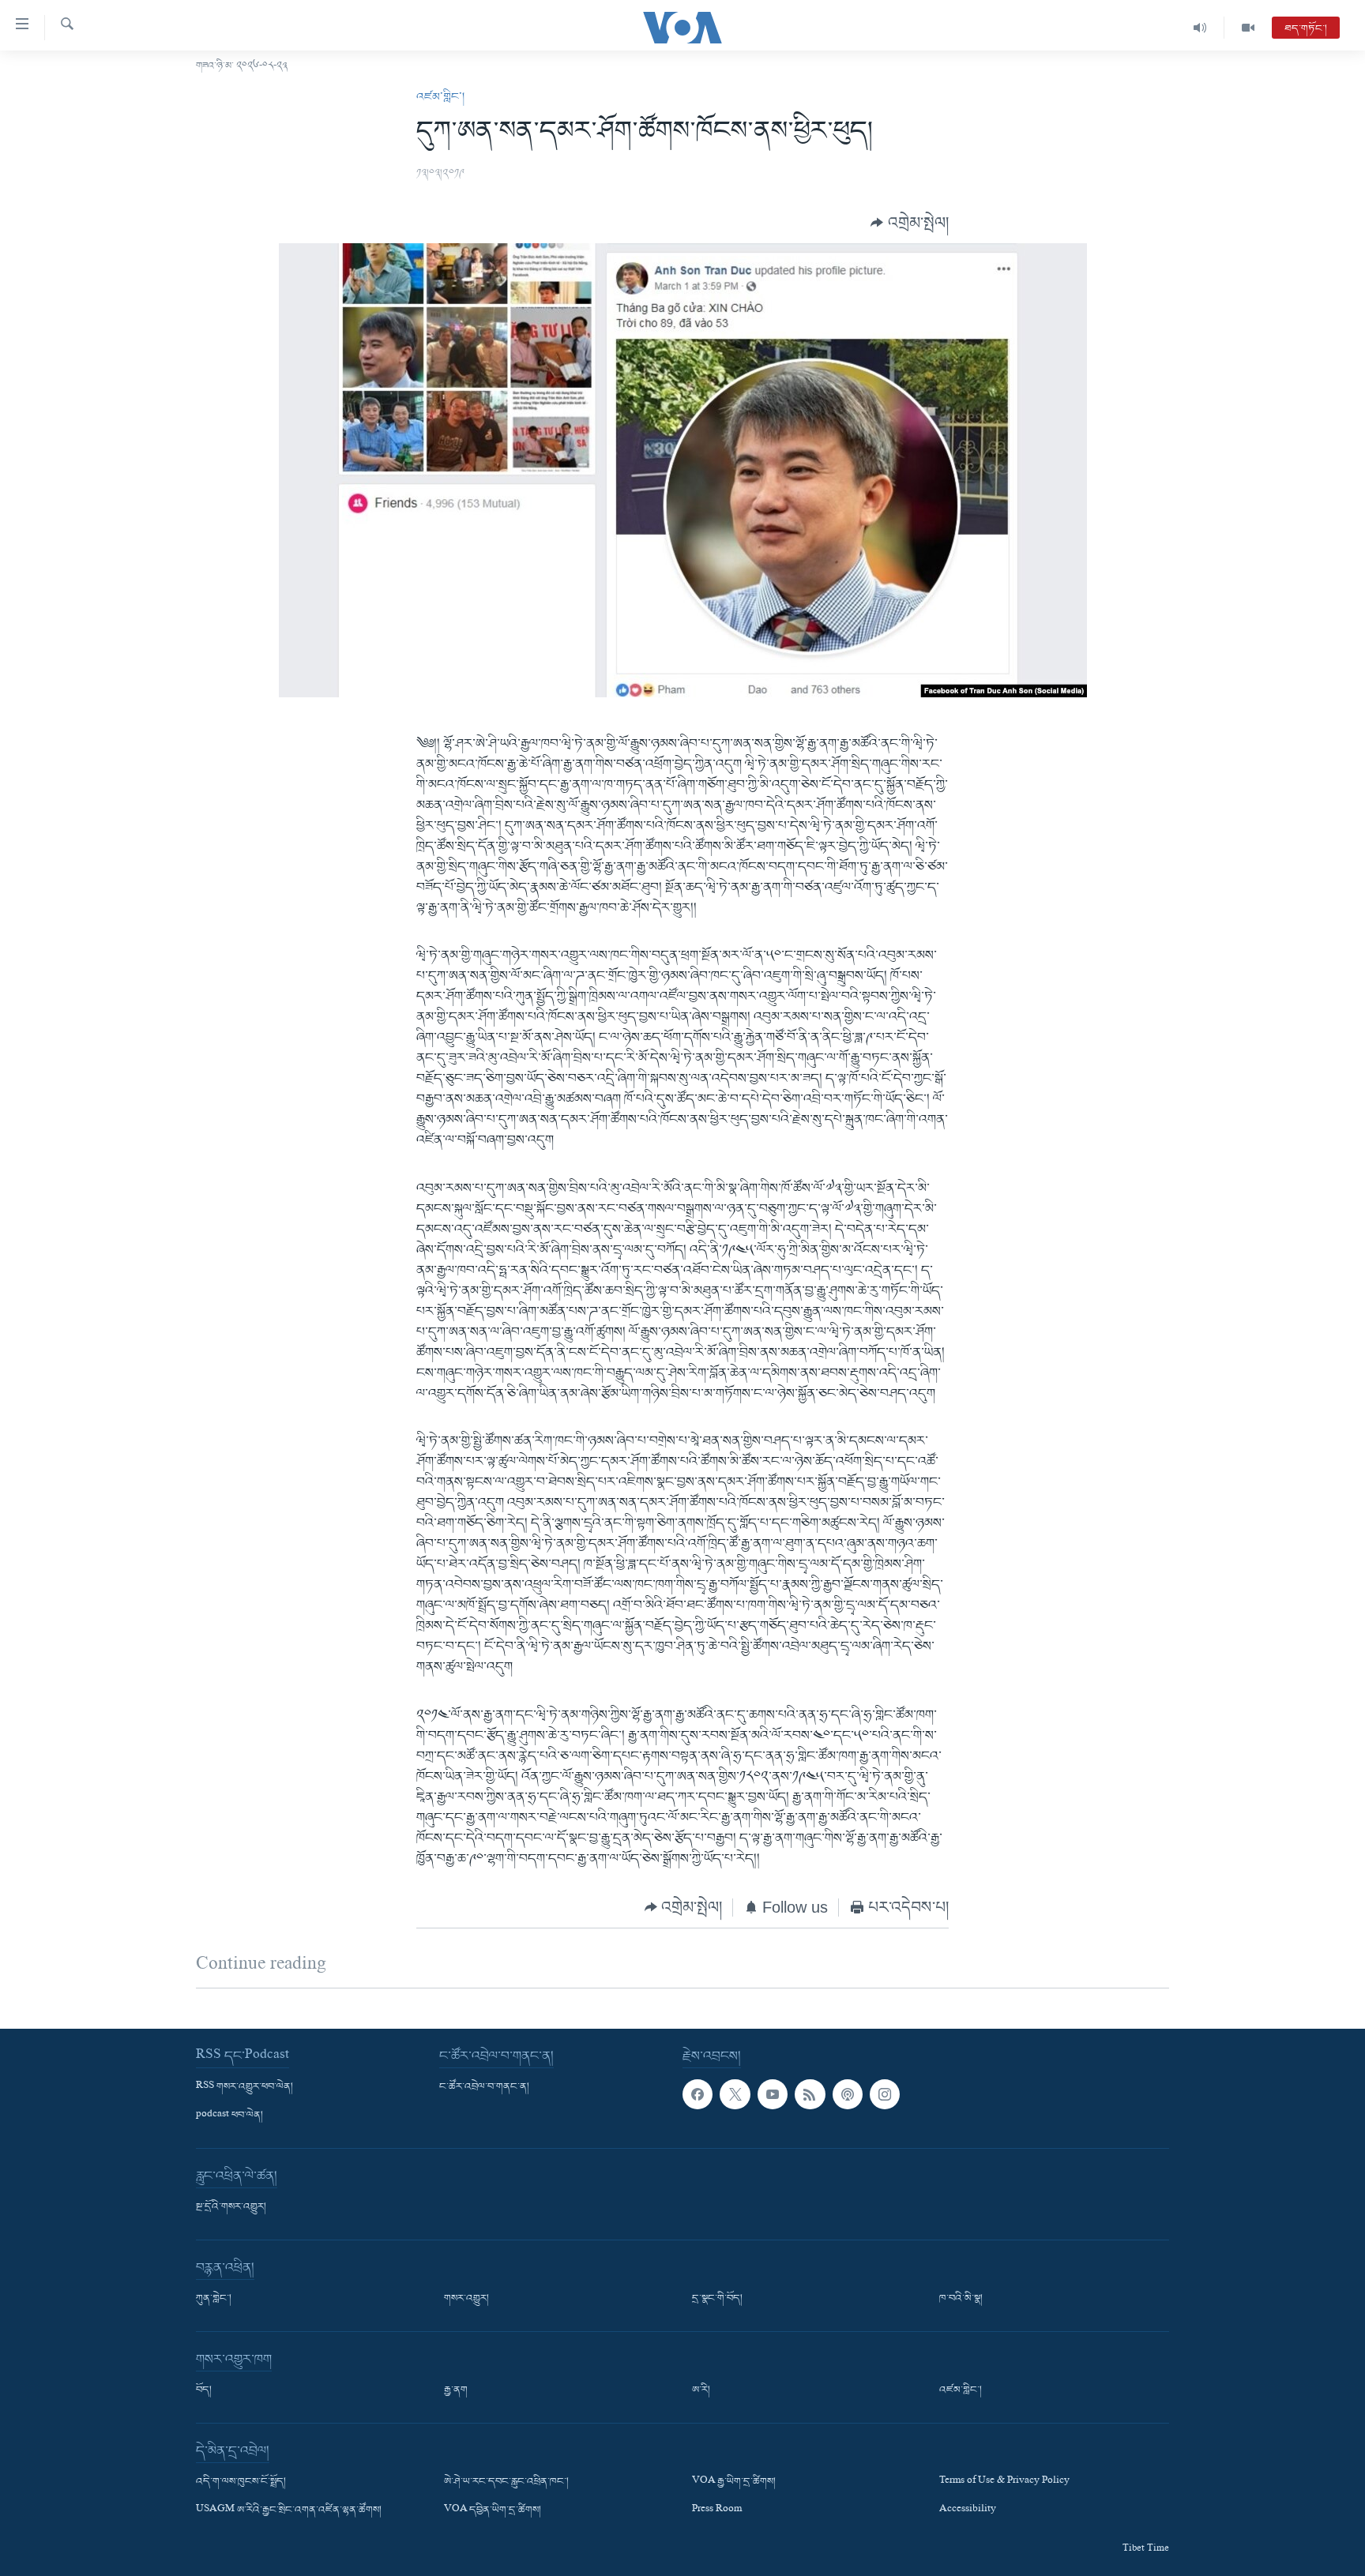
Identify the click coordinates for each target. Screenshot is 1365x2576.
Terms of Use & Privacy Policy (1004, 2482)
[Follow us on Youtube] (773, 2094)
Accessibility (968, 2510)
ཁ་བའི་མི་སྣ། (961, 2299)
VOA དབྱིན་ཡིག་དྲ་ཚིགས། (493, 2510)
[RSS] (810, 2094)
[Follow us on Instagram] (885, 2094)
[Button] (910, 223)
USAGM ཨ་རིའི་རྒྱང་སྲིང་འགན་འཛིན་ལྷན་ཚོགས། (289, 2510)
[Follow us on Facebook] (698, 2094)
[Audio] (1200, 28)
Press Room (717, 2510)
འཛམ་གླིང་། (440, 97)
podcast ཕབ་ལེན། (229, 2116)
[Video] (1248, 28)
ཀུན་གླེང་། (214, 2299)
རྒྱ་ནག (456, 2390)
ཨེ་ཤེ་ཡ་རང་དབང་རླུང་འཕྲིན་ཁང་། (506, 2482)
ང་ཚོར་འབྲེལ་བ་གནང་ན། (484, 2087)
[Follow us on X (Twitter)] (735, 2094)
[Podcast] (848, 2094)
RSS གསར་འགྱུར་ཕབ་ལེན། (244, 2087)
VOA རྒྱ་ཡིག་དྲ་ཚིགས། (734, 2482)
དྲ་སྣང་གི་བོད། (717, 2299)
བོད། (204, 2390)
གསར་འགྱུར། (466, 2299)
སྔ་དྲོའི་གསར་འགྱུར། (231, 2207)
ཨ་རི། (701, 2390)
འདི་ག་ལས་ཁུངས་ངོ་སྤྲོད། (241, 2482)
